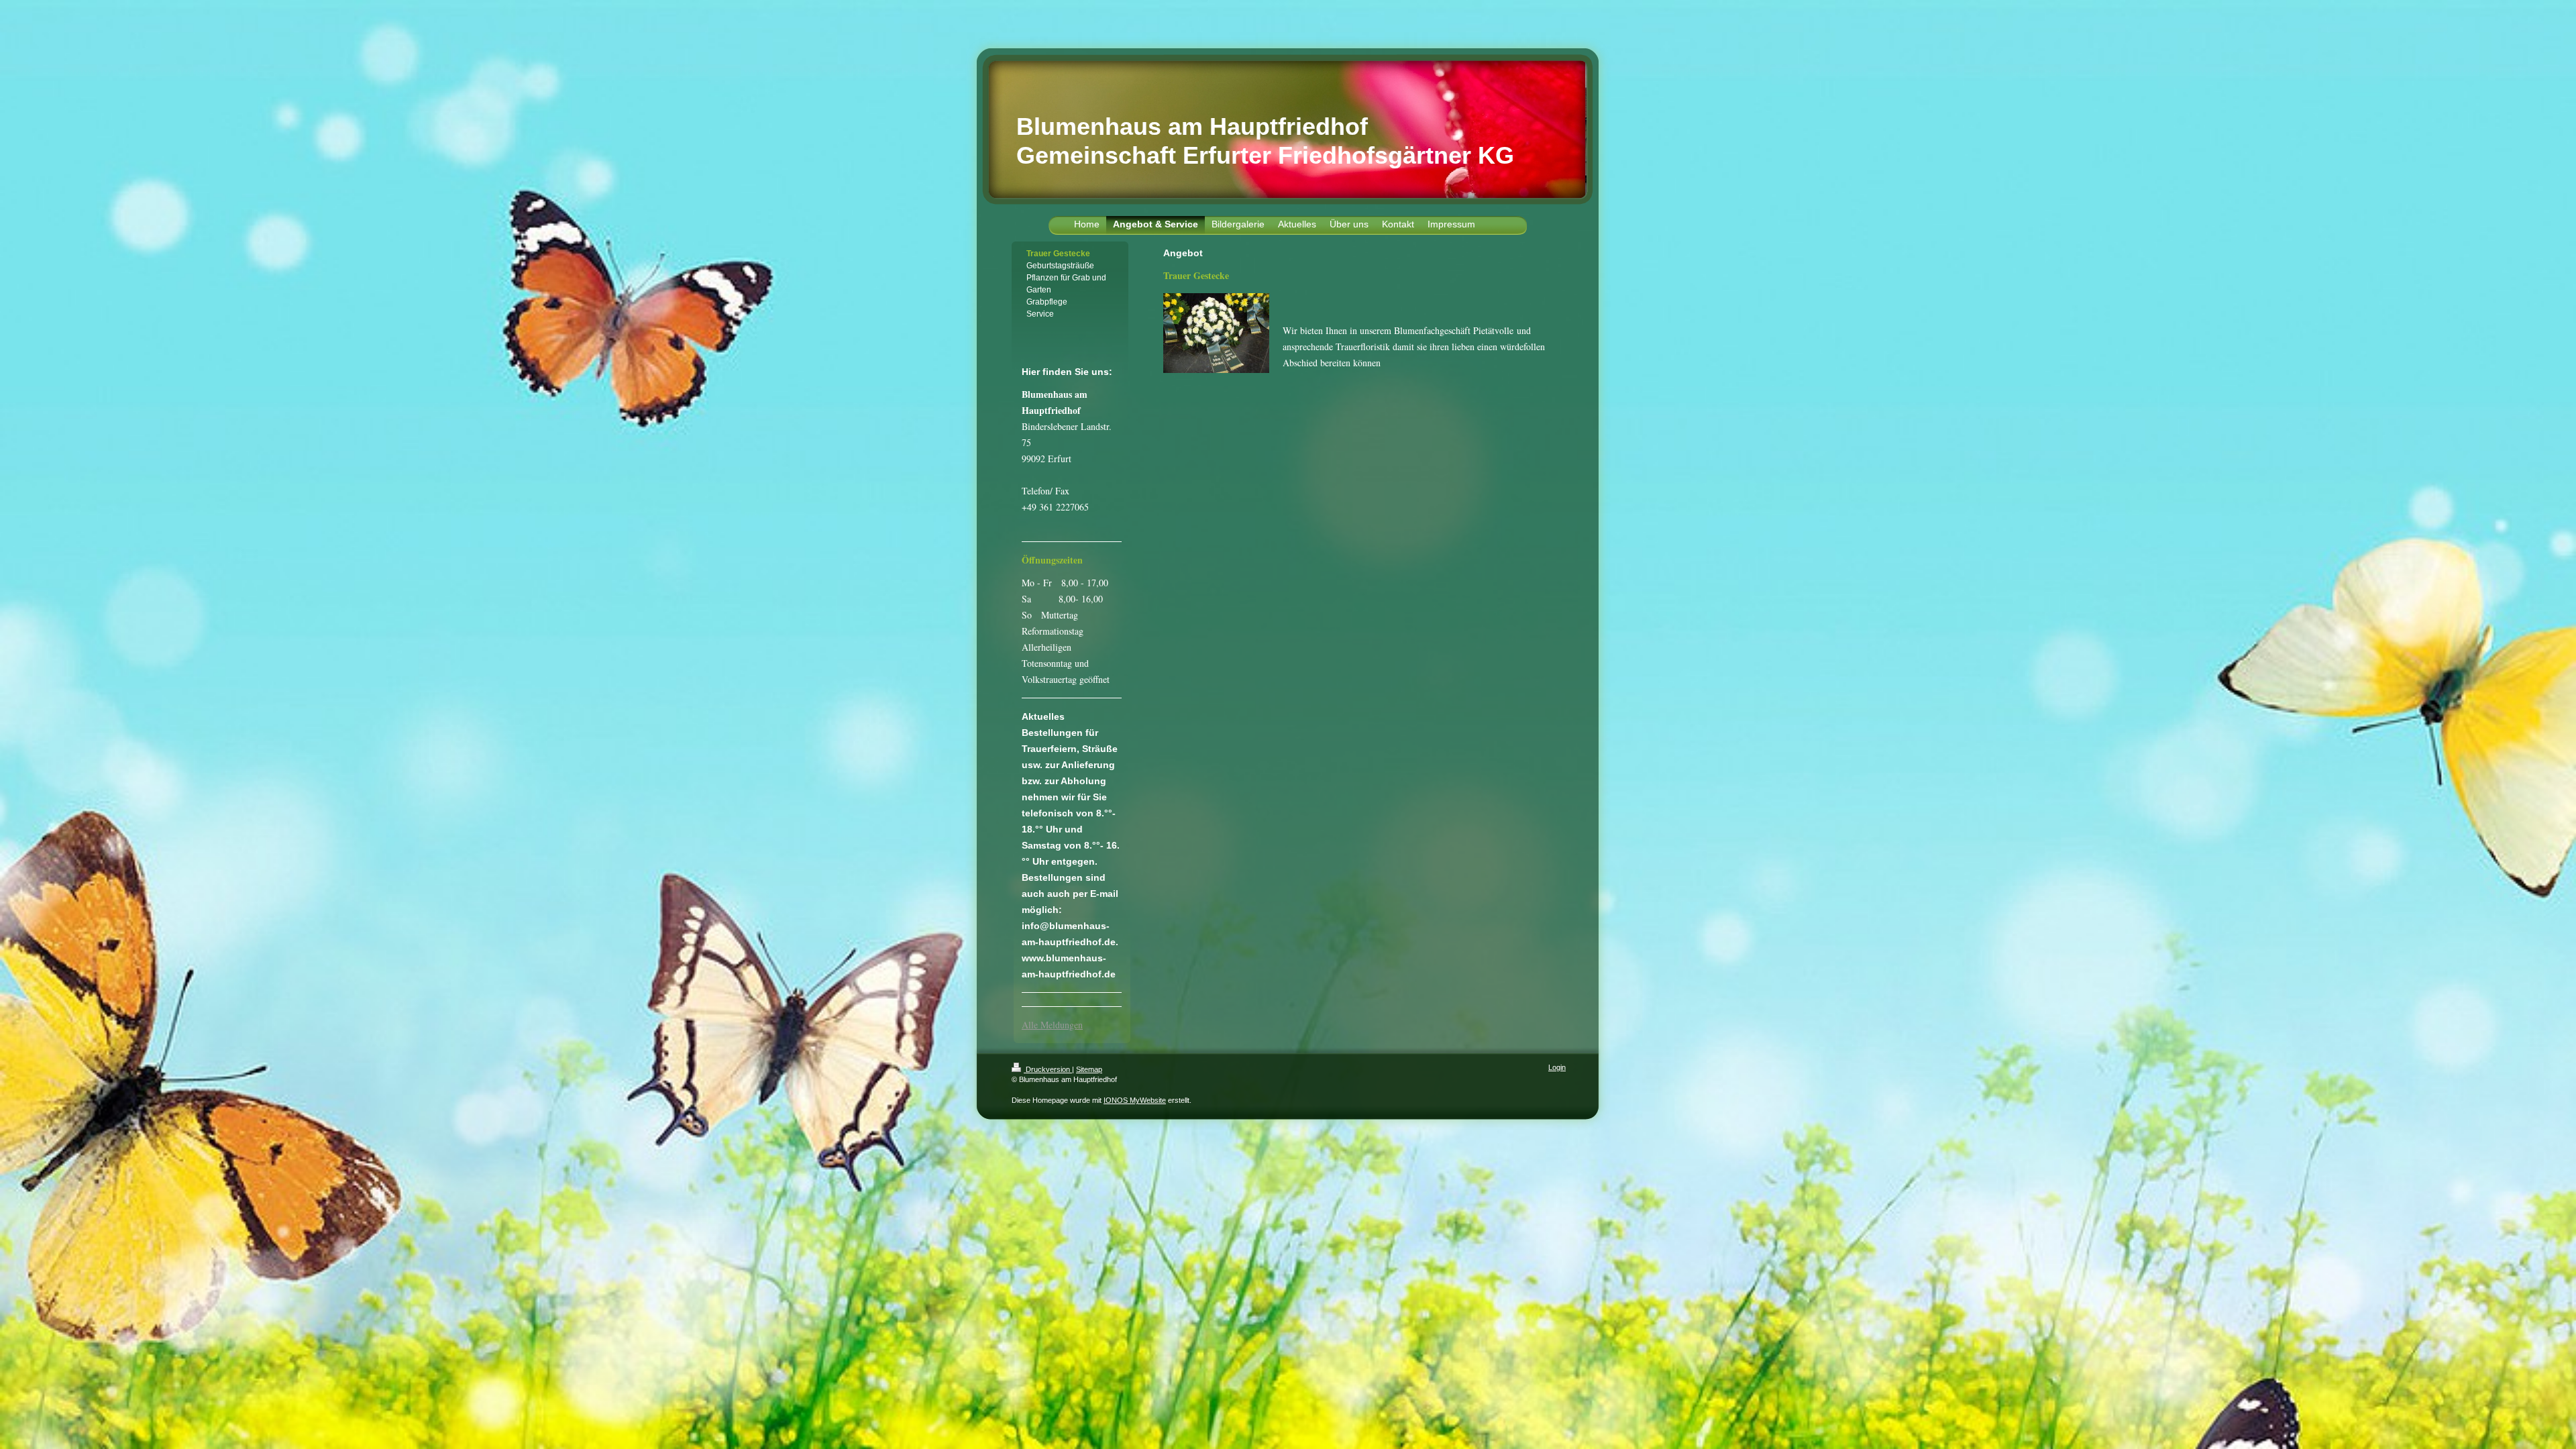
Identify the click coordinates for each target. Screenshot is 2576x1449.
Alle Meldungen (1052, 1025)
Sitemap (1089, 1069)
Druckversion (1048, 1069)
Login (1557, 1067)
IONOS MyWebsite (1135, 1100)
